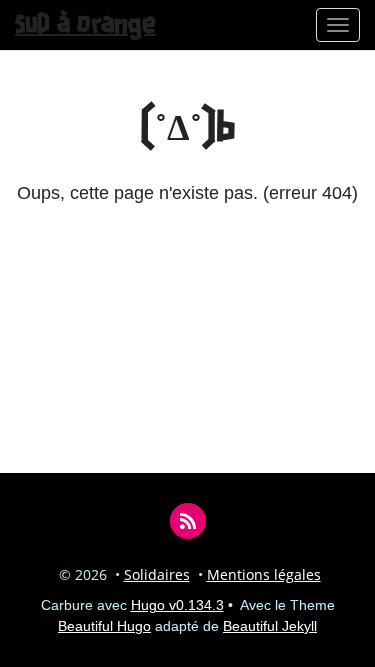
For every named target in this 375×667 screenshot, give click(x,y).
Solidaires (157, 574)
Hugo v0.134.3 (177, 605)
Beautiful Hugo (104, 626)
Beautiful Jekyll (270, 626)
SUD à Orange (85, 25)
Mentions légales (264, 574)
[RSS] (187, 520)
